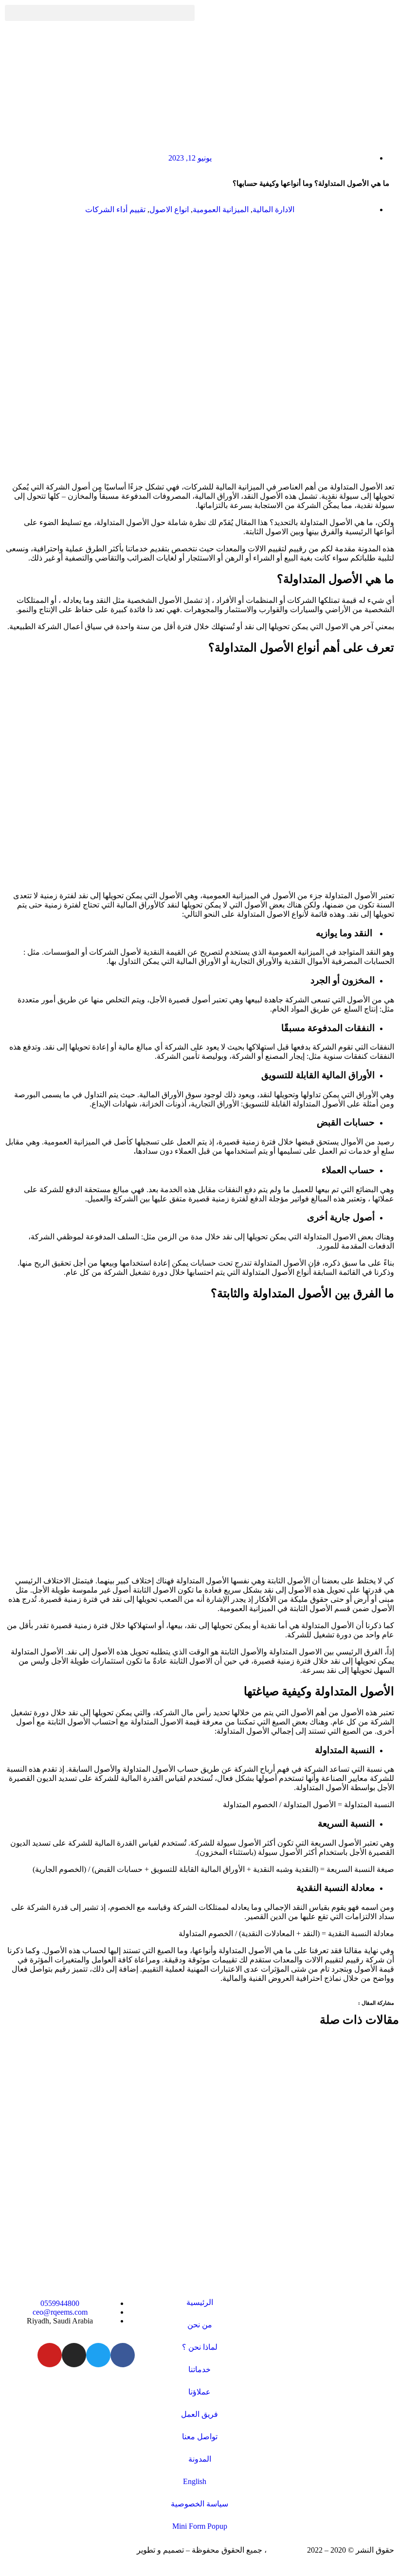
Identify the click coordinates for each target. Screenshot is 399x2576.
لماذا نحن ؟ (200, 2347)
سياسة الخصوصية (199, 2504)
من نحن (200, 2325)
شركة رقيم (287, 2550)
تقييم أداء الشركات (115, 209)
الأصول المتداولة (319, 1104)
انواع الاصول (169, 209)
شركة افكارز (114, 2550)
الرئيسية (200, 2302)
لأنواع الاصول (288, 914)
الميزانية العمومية (221, 209)
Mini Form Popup (200, 2526)
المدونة (200, 2459)
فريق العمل (199, 2414)
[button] (100, 13)
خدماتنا (199, 2369)
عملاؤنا (199, 2392)
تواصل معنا (200, 2437)
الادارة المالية (273, 209)
